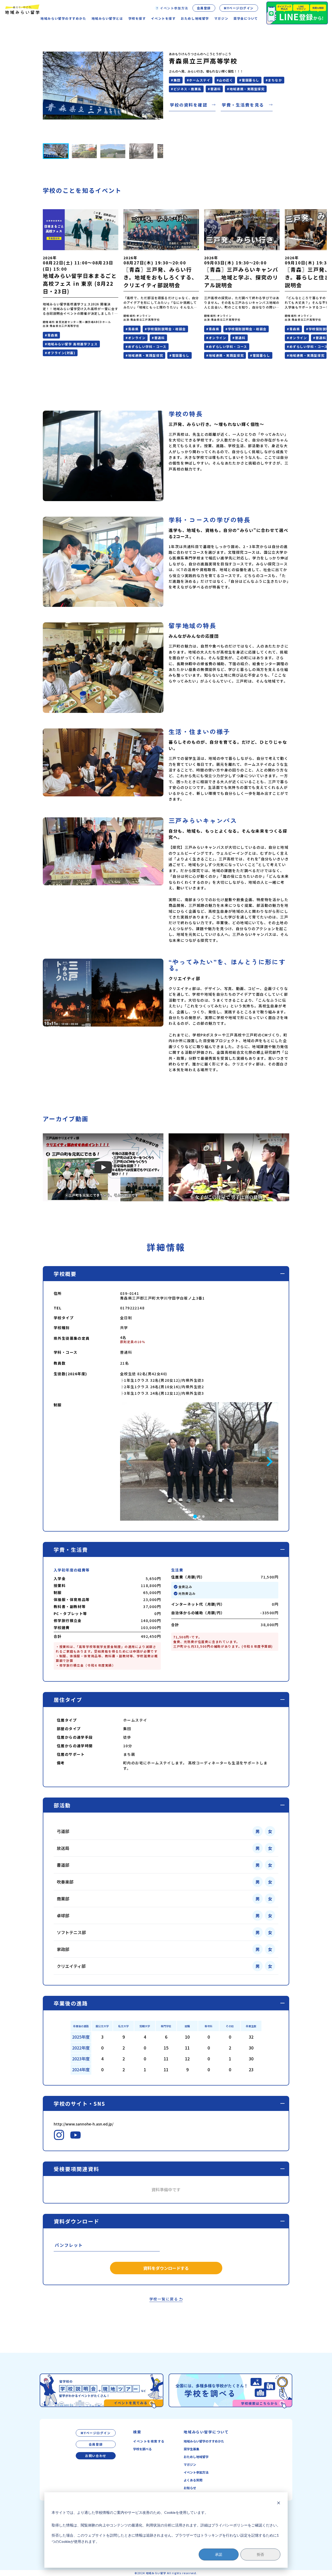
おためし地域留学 (196, 2457)
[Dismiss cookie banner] (279, 2503)
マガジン (221, 18)
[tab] (195, 1517)
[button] (56, 151)
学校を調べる (142, 2449)
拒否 (260, 2554)
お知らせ (190, 2488)
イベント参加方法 (196, 2472)
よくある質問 (193, 2480)
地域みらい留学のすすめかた (204, 2441)
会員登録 (204, 8)
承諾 (219, 2554)
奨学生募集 (191, 2449)
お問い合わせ (96, 2456)
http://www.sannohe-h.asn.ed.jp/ (84, 2124)
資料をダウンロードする (166, 2268)
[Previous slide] (129, 1462)
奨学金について (246, 18)
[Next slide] (269, 1462)
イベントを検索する (149, 2441)
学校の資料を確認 (189, 105)
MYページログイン (239, 8)
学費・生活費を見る (243, 105)
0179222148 (132, 1308)
